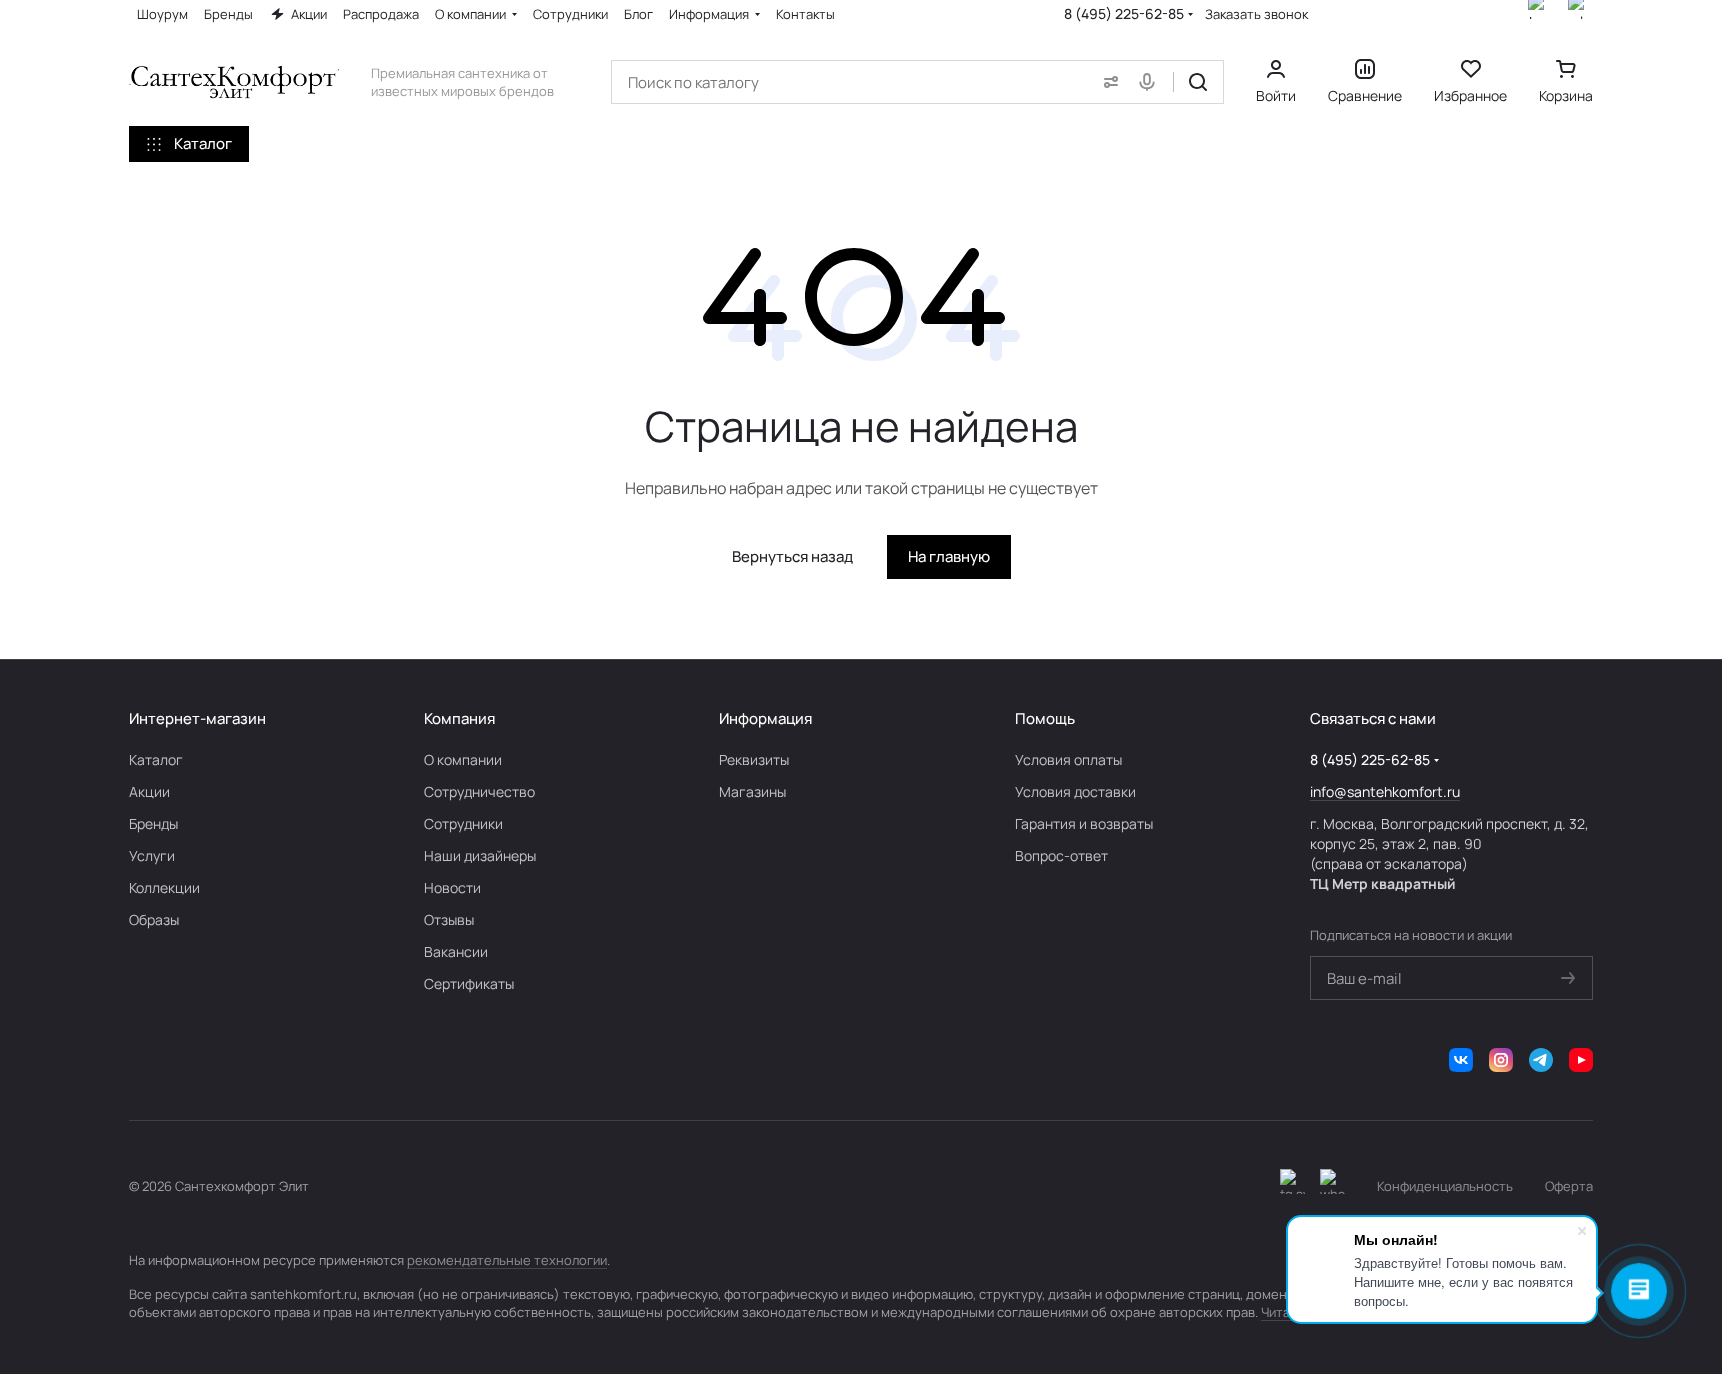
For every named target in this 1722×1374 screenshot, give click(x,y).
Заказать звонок (1256, 14)
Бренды (153, 823)
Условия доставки (1075, 791)
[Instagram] (1501, 1060)
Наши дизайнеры (480, 855)
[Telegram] (1541, 1060)
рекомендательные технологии (507, 1260)
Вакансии (456, 951)
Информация (765, 718)
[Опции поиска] (1107, 82)
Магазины (752, 791)
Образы (154, 919)
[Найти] (1198, 82)
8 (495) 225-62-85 (1124, 13)
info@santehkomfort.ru (1385, 791)
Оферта (1569, 1186)
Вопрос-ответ (1061, 855)
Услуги (152, 855)
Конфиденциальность (1445, 1186)
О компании (463, 759)
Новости (452, 887)
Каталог (156, 759)
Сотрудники (463, 823)
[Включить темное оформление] (1292, 1186)
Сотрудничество (479, 791)
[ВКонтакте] (1461, 1060)
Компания (459, 718)
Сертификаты (469, 983)
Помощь (1045, 718)
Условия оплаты (1068, 759)
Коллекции (164, 887)
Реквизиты (754, 759)
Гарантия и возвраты (1084, 823)
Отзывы (449, 919)
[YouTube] (1581, 1060)
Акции (149, 791)
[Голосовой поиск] (1151, 82)
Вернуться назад (792, 556)
